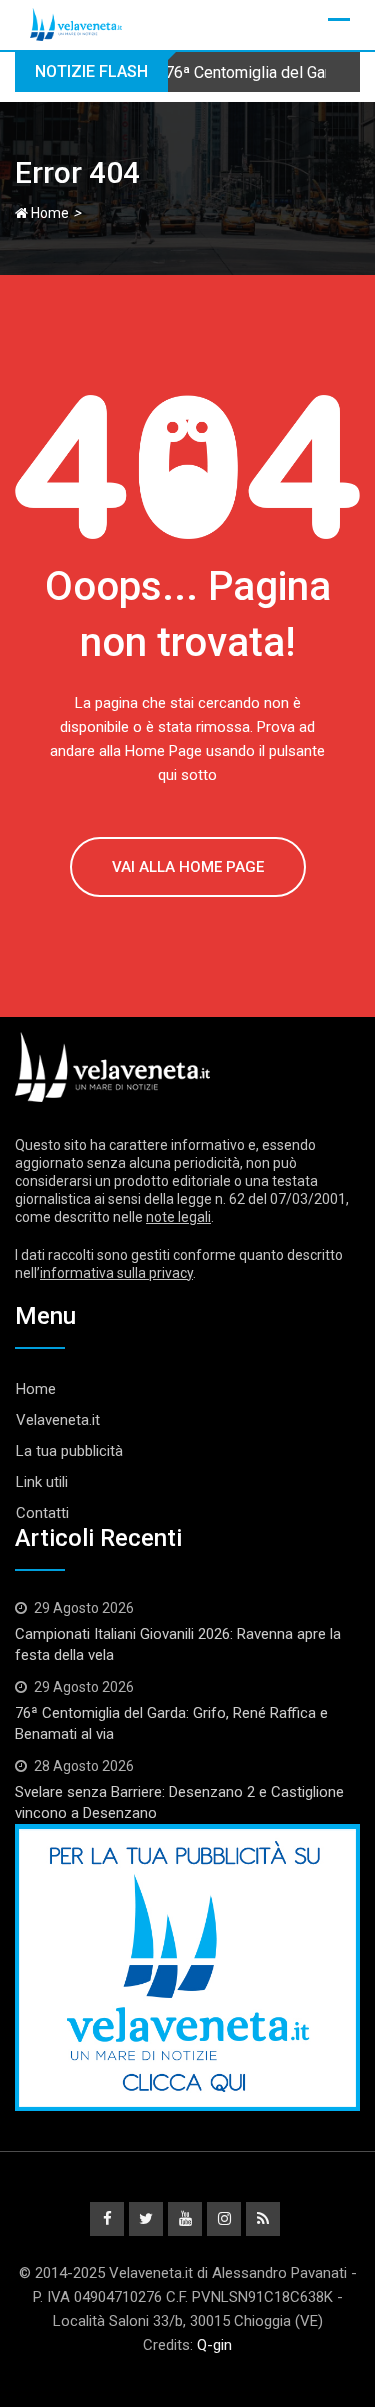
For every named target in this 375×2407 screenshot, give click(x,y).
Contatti (42, 1513)
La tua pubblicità (69, 1451)
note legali (178, 1217)
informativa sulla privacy (116, 1273)
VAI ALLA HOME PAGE (188, 867)
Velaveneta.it (58, 1420)
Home (48, 213)
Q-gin (214, 2345)
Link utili (42, 1482)
